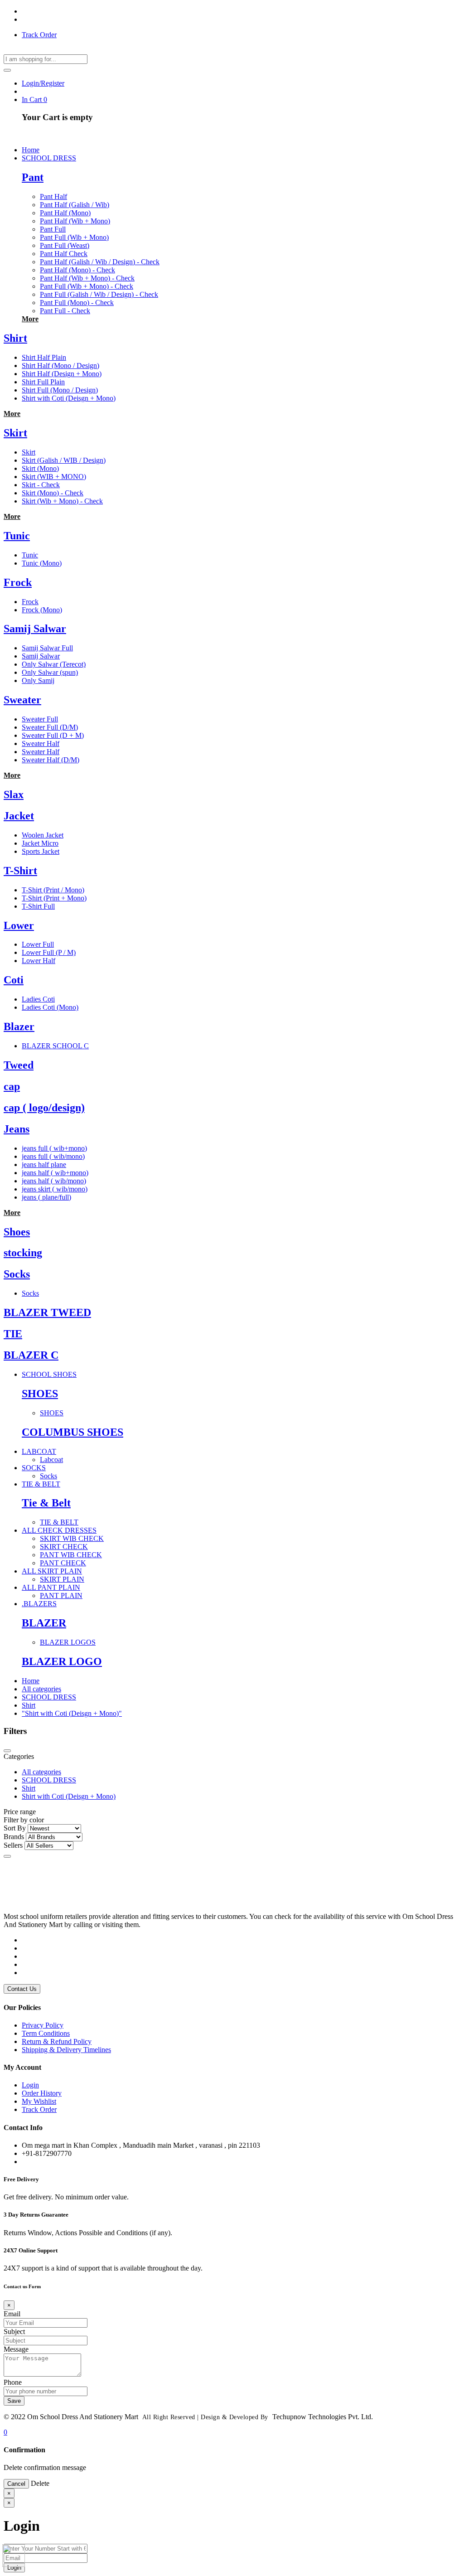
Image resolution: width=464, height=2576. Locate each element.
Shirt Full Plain (43, 382)
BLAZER (44, 1623)
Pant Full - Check (65, 311)
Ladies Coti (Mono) (50, 1007)
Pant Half (53, 196)
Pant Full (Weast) (65, 245)
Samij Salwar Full (47, 648)
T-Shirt (20, 871)
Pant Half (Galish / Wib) (75, 205)
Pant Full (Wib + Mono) (74, 237)
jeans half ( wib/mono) (54, 1181)
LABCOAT (39, 1451)
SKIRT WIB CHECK (72, 1538)
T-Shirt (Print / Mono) (53, 890)
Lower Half (39, 961)
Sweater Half (41, 743)
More (30, 319)
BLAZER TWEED (47, 1312)
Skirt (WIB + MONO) (54, 477)
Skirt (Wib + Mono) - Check (62, 501)
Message (16, 2349)
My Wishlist (39, 2101)
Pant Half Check (64, 254)
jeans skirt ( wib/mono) (55, 1189)
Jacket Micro (40, 843)
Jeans (17, 1129)
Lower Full (38, 944)
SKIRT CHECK (64, 1547)
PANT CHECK (63, 1563)
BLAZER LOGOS (68, 1642)
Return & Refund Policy (57, 2041)
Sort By (15, 1828)
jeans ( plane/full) (46, 1197)
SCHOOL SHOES (49, 1374)
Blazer (19, 1027)
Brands (14, 1837)
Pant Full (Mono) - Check (77, 303)
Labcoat (51, 1460)
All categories (41, 1689)
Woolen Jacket (43, 835)
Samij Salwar (35, 629)
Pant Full (53, 229)
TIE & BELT (41, 1484)
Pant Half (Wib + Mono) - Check (87, 278)
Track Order (39, 35)
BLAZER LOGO (62, 1661)
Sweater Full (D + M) (53, 735)
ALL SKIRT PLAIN (52, 1571)
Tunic (17, 536)
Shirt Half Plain (44, 357)
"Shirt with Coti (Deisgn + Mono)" (72, 1713)
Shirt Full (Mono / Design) (60, 390)
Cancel (16, 2484)
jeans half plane (44, 1165)
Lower (19, 925)
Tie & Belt (46, 1503)
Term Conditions (46, 2033)
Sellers (13, 1845)
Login (30, 2085)
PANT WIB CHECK (71, 1555)
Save (14, 2401)
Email (12, 2314)
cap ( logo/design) (44, 1108)
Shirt (15, 338)
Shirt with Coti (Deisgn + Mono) (69, 398)
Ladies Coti (38, 999)
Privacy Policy (43, 2025)
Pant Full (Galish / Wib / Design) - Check (99, 294)
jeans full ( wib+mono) (54, 1148)
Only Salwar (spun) (50, 672)
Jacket (19, 816)
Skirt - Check (41, 485)
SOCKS (34, 1468)
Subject (14, 2331)
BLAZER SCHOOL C (55, 1046)
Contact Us (22, 1989)
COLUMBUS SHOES (72, 1432)
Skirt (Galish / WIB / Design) (64, 460)
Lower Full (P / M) (49, 952)
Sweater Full (40, 719)
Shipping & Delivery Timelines (66, 2050)
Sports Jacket (41, 851)
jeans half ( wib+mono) (55, 1173)
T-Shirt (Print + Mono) (54, 898)
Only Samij (38, 680)
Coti (14, 980)
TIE (13, 1334)
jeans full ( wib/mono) (53, 1156)
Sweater (22, 700)
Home (31, 1681)
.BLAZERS (39, 1604)
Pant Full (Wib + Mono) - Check (87, 286)
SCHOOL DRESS (49, 158)
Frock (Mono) (42, 610)
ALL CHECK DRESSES (59, 1530)
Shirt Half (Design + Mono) (62, 374)
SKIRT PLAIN (62, 1579)
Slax (14, 794)
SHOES (40, 1394)
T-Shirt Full (38, 906)
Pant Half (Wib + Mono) (75, 221)
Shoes (17, 1232)
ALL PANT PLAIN (51, 1587)
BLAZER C (31, 1355)
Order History (42, 2093)
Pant (33, 177)
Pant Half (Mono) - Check (77, 270)
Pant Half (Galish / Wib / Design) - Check (100, 262)
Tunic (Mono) (42, 563)
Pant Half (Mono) (65, 213)
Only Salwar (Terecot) (54, 664)
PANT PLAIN (61, 1595)
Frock (18, 582)
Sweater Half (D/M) (51, 760)
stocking (23, 1253)
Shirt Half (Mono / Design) (60, 366)
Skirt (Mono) (40, 468)
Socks (17, 1274)
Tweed (19, 1065)
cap (12, 1086)
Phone (13, 2382)
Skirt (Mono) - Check (53, 493)
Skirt (15, 433)
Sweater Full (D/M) (50, 727)
